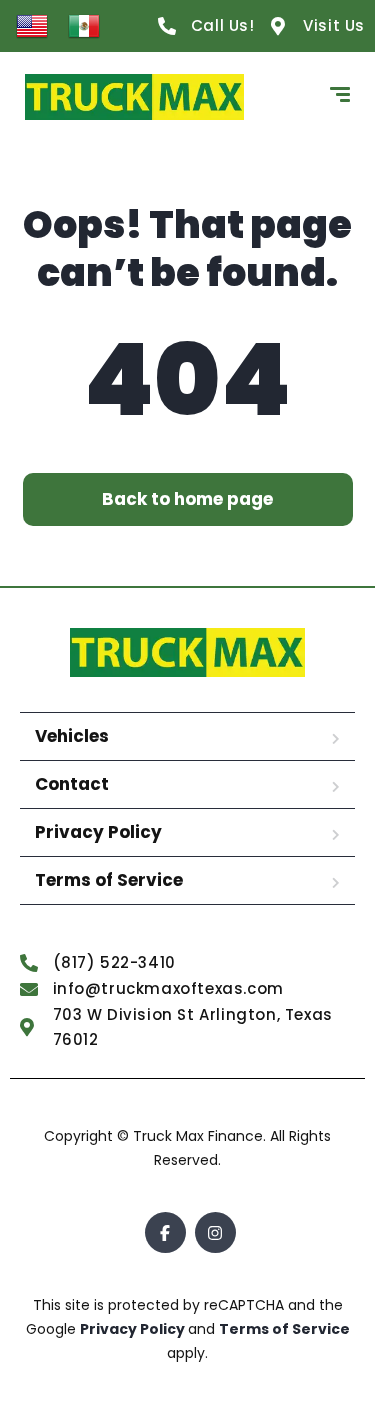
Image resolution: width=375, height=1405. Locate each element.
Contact (72, 784)
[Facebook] (165, 1232)
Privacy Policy (98, 832)
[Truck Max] (134, 97)
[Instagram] (215, 1232)
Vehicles (72, 736)
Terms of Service (109, 880)
